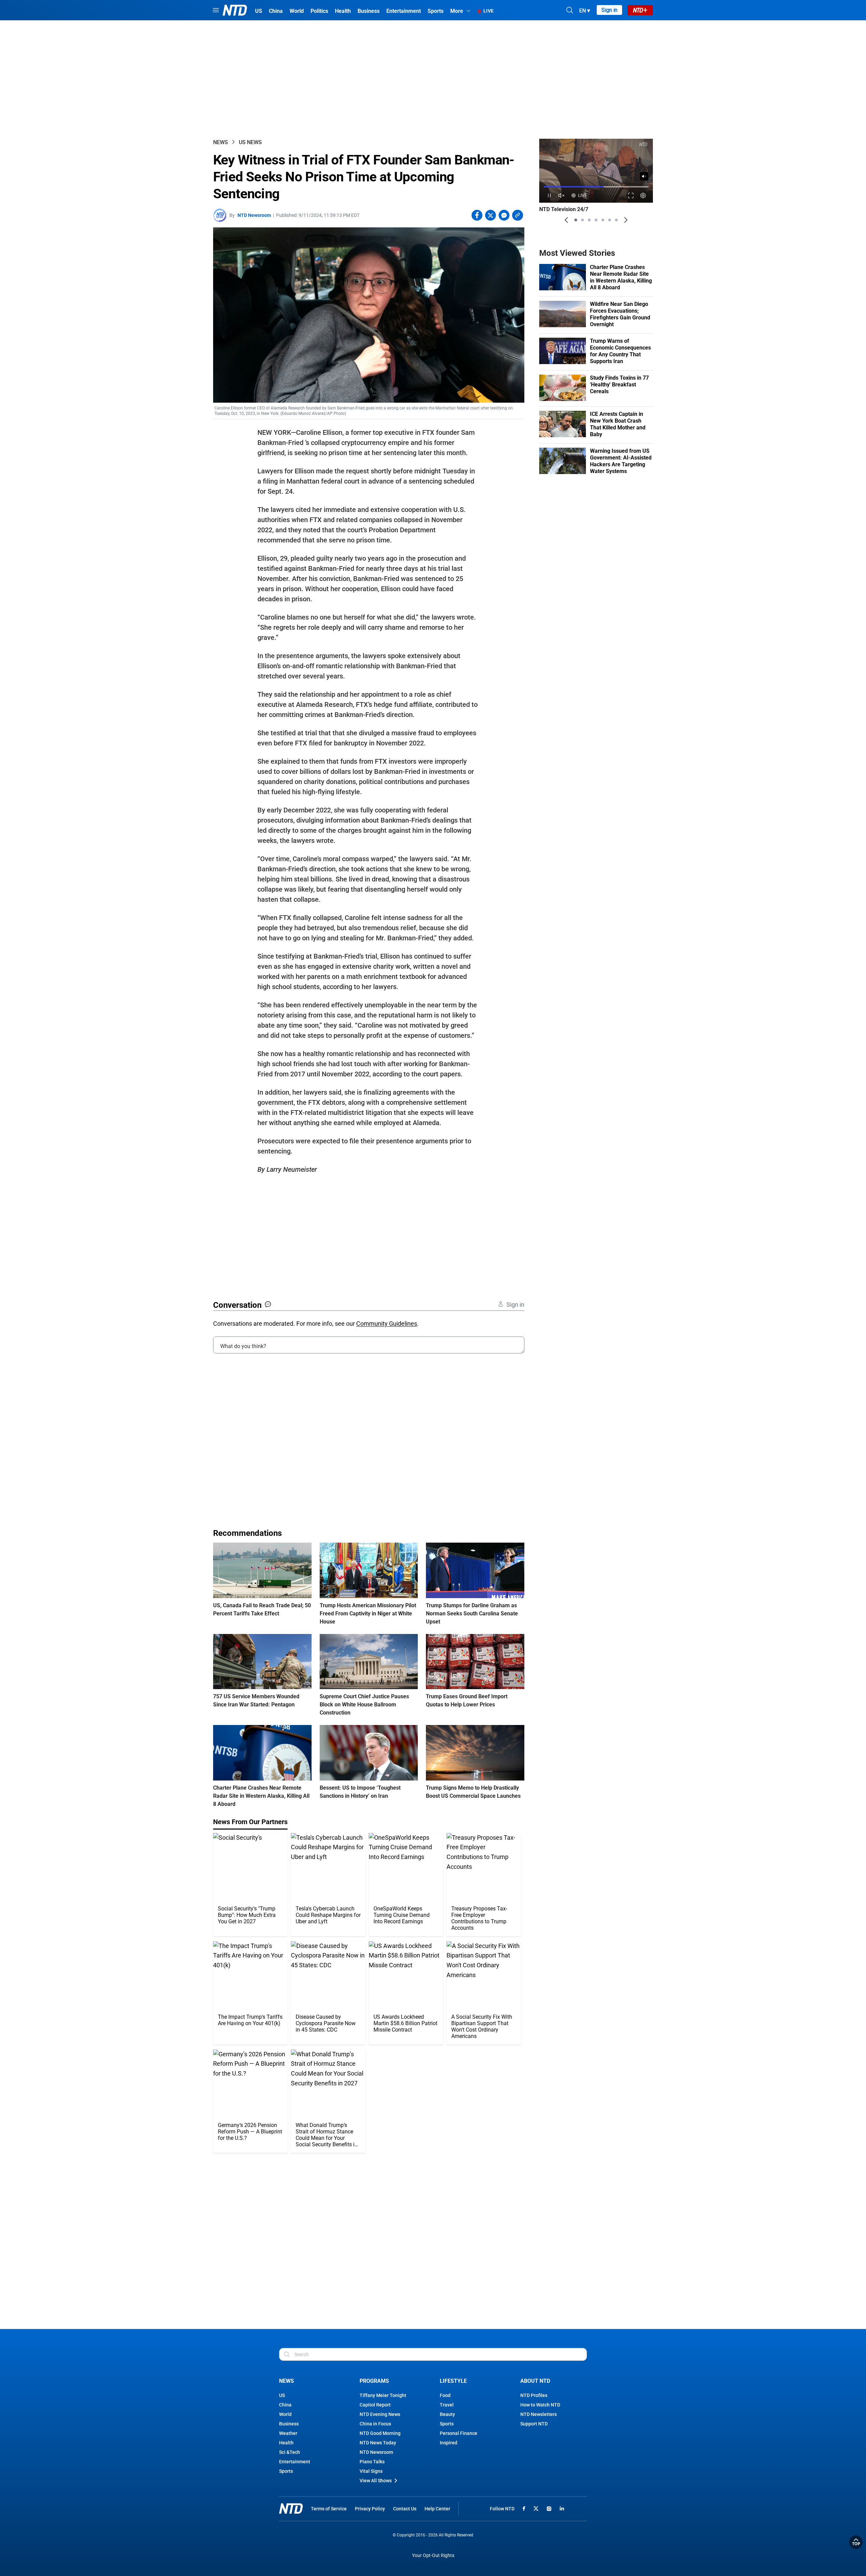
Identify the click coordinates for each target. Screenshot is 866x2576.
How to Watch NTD (540, 2405)
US (282, 2395)
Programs (374, 2381)
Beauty (447, 2414)
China (285, 2405)
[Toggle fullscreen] (631, 195)
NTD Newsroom (254, 215)
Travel (447, 2405)
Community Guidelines (387, 1324)
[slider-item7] (616, 220)
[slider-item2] (583, 220)
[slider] (596, 187)
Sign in (609, 10)
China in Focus (375, 2424)
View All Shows (376, 2481)
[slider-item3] (589, 220)
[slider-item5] (603, 220)
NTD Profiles (534, 2395)
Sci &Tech (290, 2452)
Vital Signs (371, 2471)
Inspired (449, 2443)
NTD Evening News (380, 2414)
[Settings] (643, 195)
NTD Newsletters (539, 2414)
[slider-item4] (596, 220)
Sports (286, 2471)
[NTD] (291, 2508)
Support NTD (534, 2424)
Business (289, 2424)
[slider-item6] (610, 220)
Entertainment (295, 2462)
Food (445, 2395)
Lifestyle (453, 2381)
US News (250, 142)
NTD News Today (378, 2443)
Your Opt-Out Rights (433, 2556)
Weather (288, 2433)
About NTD (535, 2381)
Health (286, 2443)
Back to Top (856, 2542)
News (221, 142)
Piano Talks (372, 2462)
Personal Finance (459, 2433)
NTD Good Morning (380, 2433)
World (285, 2414)
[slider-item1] (576, 220)
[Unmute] (644, 176)
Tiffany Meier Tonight (383, 2395)
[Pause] (549, 195)
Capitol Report (375, 2405)
